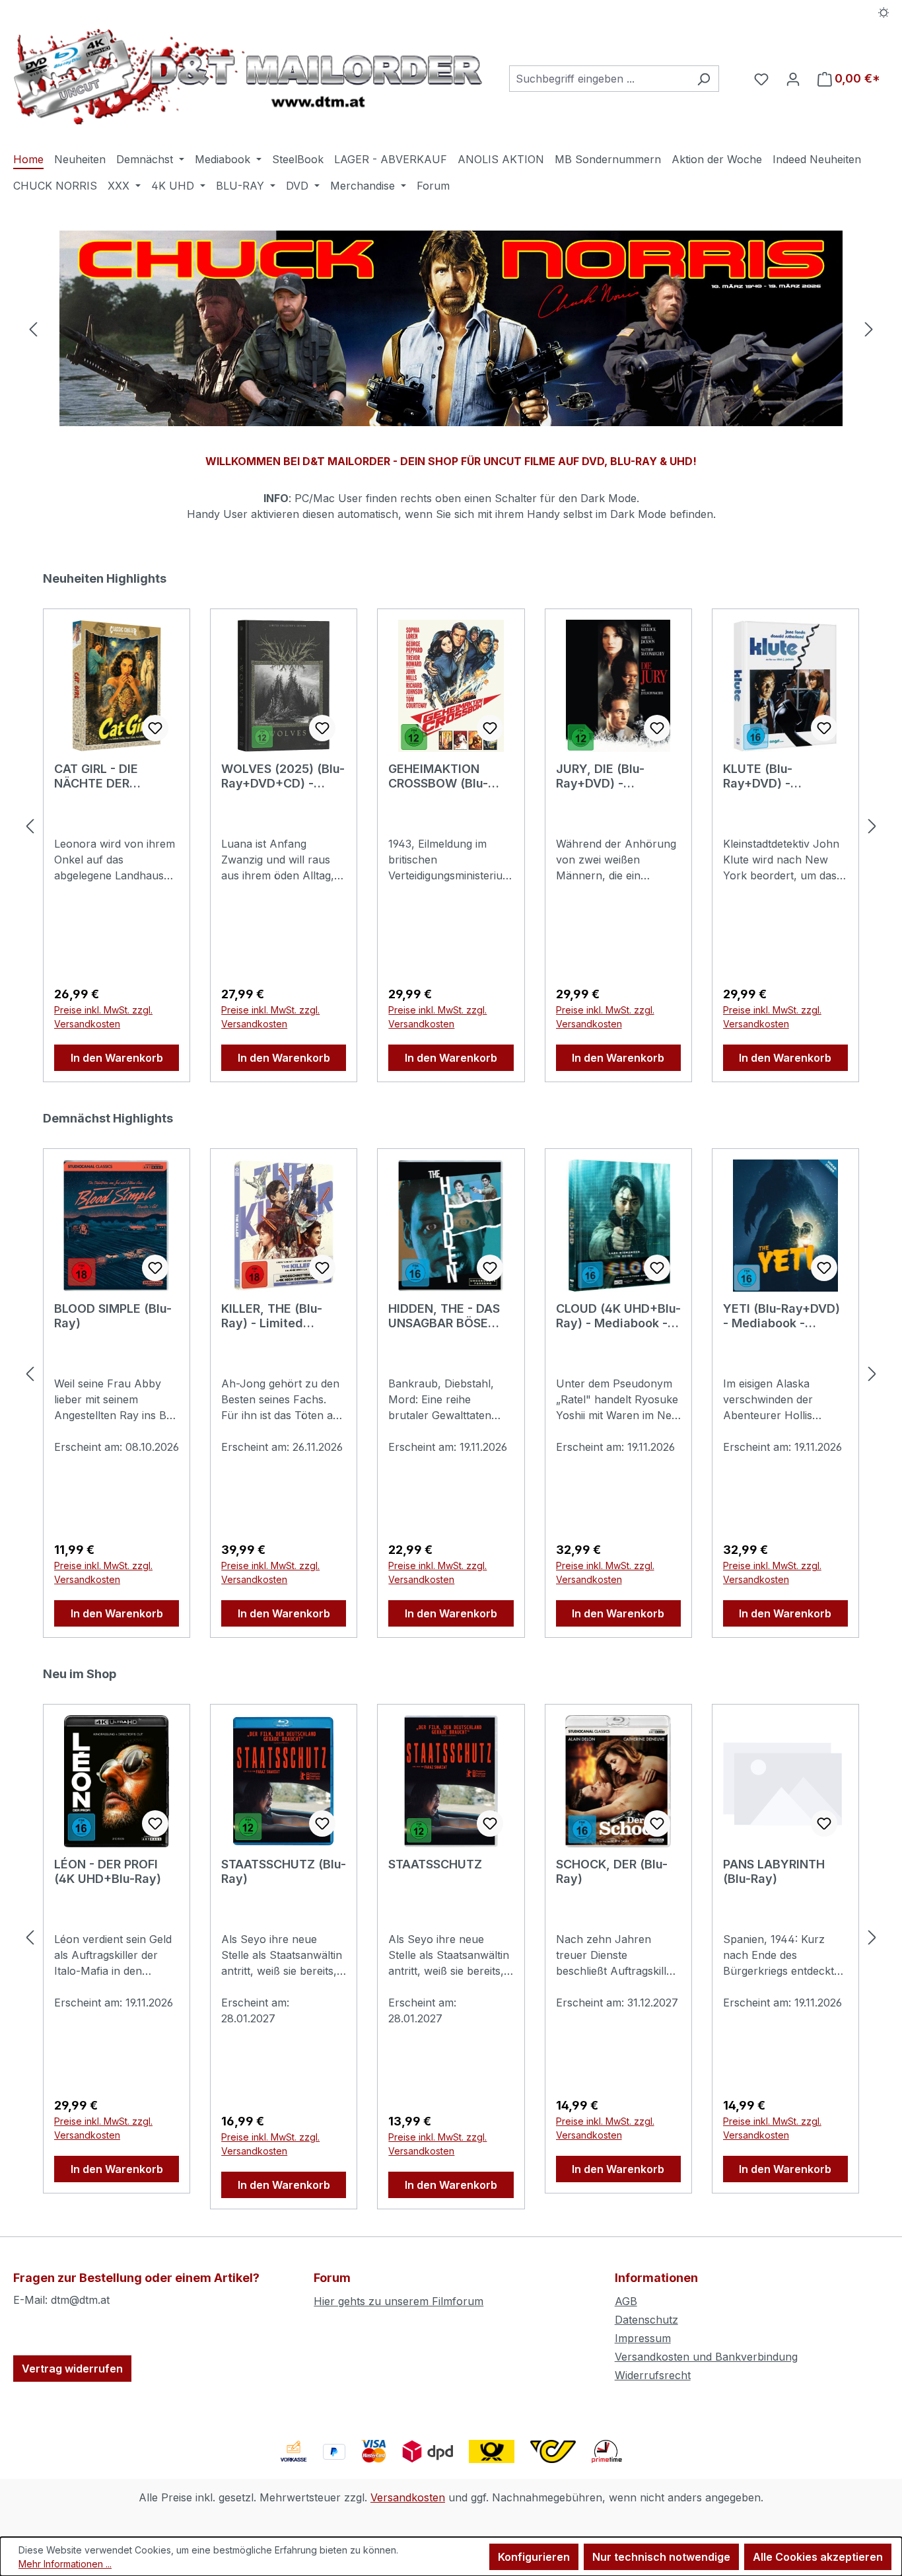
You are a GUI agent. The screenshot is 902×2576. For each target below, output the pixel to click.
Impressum (643, 2338)
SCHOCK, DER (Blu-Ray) (612, 1871)
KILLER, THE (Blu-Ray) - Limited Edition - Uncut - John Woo (272, 1316)
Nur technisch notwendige (661, 2557)
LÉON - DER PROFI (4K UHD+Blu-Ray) (108, 1871)
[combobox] (599, 79)
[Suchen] (704, 79)
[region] (451, 329)
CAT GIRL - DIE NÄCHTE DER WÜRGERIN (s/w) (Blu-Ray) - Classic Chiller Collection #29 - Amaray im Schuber (109, 776)
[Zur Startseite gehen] (248, 76)
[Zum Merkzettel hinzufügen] (155, 728)
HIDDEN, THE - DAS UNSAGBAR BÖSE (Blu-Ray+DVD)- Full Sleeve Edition (446, 1316)
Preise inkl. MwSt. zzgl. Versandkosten (103, 1017)
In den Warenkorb (117, 1058)
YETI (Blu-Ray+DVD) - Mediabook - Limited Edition (781, 1316)
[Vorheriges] (33, 329)
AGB (626, 2301)
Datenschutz (646, 2320)
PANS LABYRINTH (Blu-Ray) (774, 1871)
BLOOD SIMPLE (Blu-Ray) (113, 1316)
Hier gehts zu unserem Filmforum (399, 2301)
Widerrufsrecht (653, 2375)
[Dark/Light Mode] (884, 11)
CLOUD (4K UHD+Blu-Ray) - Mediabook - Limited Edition (618, 1316)
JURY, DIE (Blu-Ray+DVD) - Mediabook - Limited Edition (616, 776)
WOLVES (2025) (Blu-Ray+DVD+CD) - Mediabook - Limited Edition (283, 776)
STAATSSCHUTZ (435, 1864)
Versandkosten (408, 2497)
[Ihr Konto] (793, 79)
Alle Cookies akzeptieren (818, 2557)
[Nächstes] (869, 329)
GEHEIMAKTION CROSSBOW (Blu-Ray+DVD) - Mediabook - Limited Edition (448, 776)
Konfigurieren (534, 2557)
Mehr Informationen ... (65, 2564)
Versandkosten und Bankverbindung (706, 2357)
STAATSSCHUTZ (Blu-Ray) (284, 1871)
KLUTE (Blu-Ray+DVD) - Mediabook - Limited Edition (783, 776)
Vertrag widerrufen (72, 2369)
